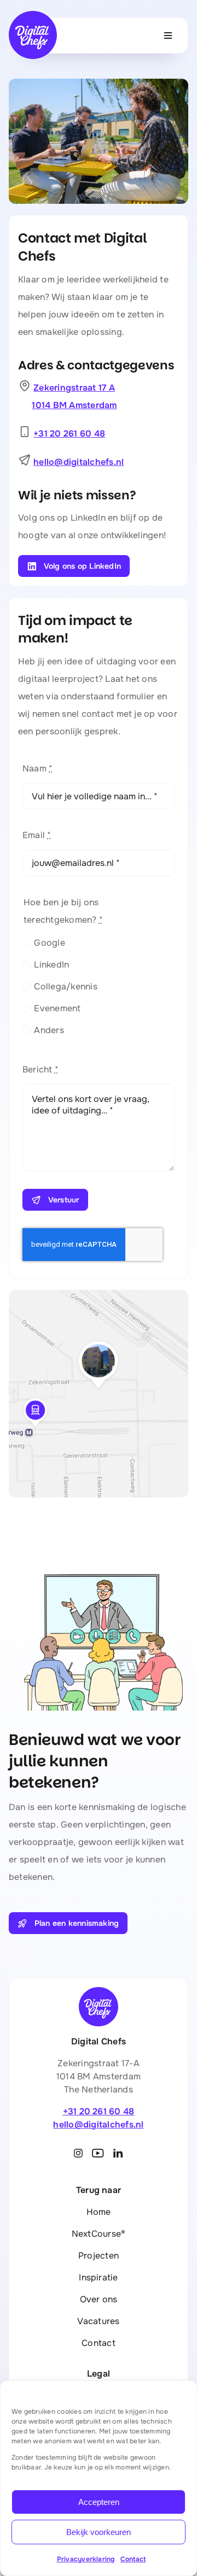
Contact (133, 2559)
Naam (37, 768)
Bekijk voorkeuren (99, 2532)
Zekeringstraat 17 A (74, 388)
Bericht (40, 1069)
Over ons (99, 2299)
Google (49, 943)
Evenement (57, 1008)
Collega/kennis (65, 986)
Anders (49, 1030)
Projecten (99, 2256)
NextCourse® (99, 2234)
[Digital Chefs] (33, 15)
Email (37, 835)
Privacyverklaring (86, 2559)
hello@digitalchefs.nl (79, 462)
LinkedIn (51, 965)
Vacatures (98, 2321)
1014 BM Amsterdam (74, 405)
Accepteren (99, 2502)
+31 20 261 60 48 (69, 434)
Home (99, 2212)
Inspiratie (98, 2277)
